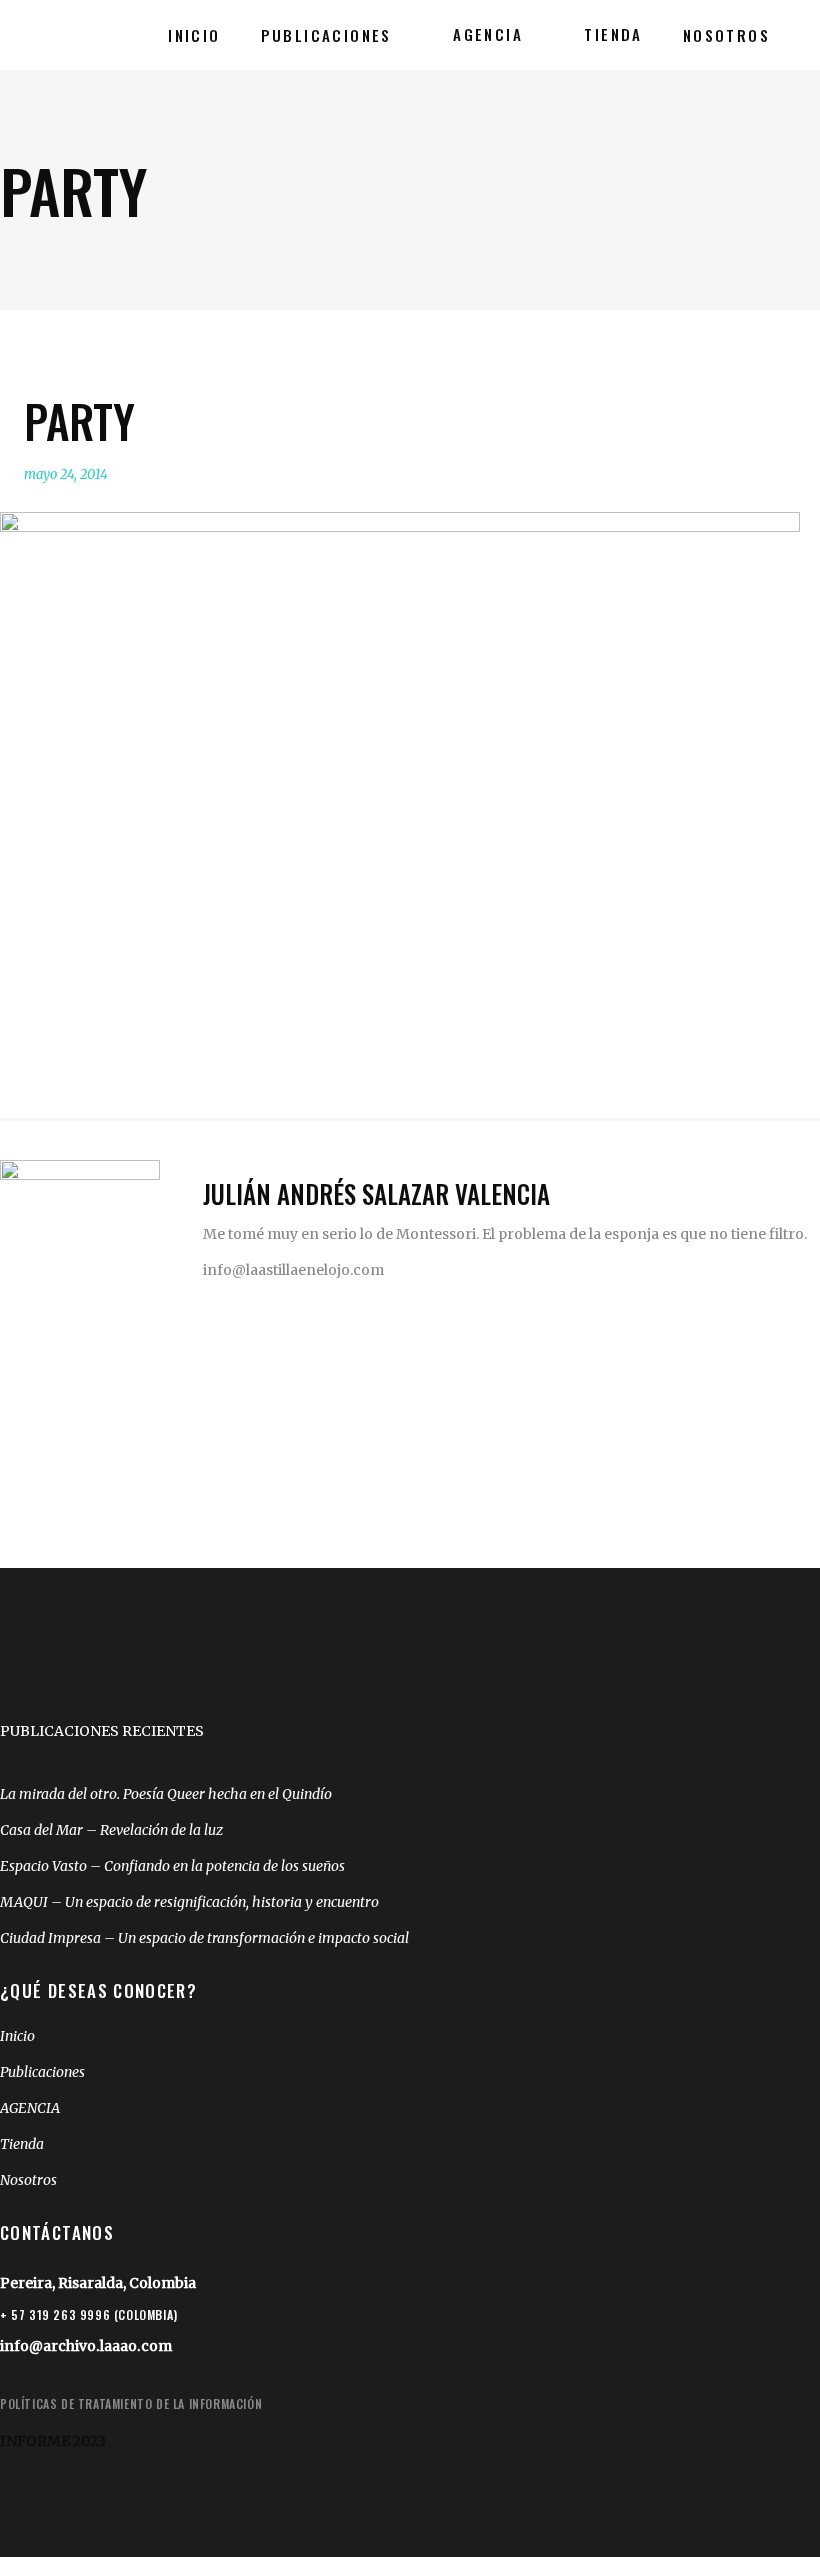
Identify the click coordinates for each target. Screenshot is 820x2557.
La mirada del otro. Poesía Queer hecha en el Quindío (166, 1794)
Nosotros (28, 2180)
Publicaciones (42, 2072)
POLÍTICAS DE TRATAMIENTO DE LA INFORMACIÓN (131, 2403)
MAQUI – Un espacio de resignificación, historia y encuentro (189, 1902)
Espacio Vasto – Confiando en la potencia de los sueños (172, 1866)
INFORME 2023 (53, 2441)
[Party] (80, 1240)
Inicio (17, 2036)
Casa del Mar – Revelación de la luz (111, 1830)
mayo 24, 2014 (66, 474)
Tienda (22, 2144)
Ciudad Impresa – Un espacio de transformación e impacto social (204, 1938)
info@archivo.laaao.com (86, 2346)
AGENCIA (30, 2108)
